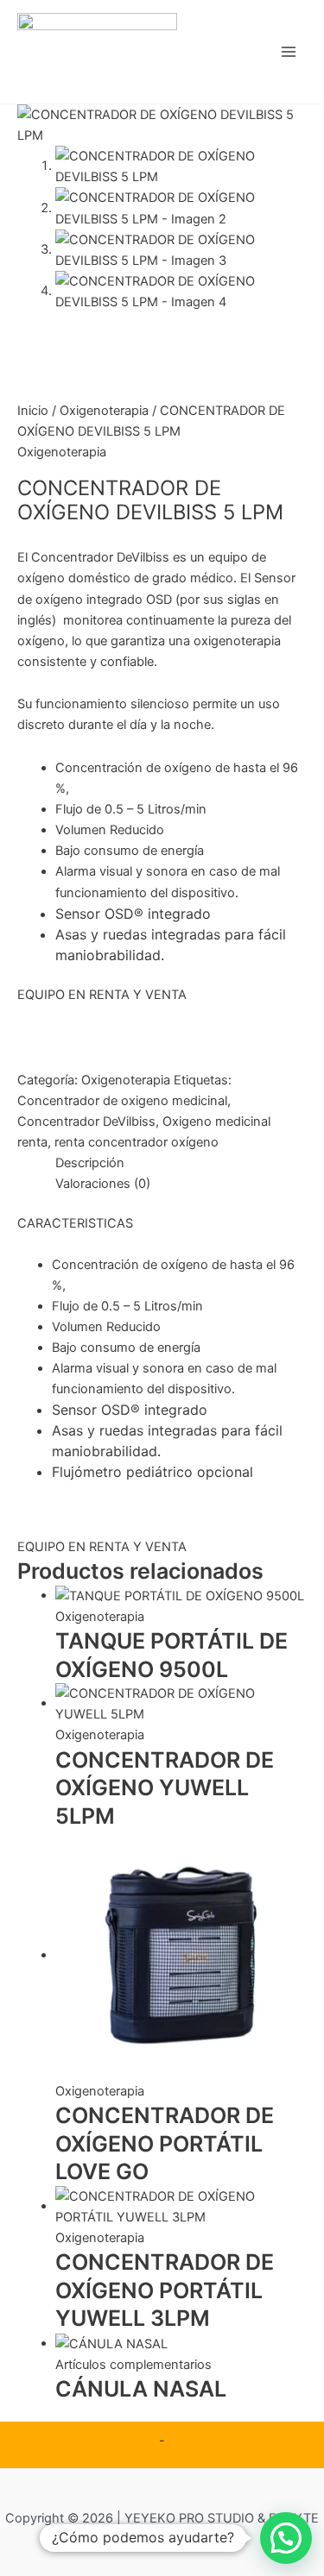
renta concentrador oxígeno (137, 1142)
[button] (286, 2538)
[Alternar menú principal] (289, 52)
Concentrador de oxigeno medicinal (122, 1101)
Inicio (33, 411)
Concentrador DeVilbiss (86, 1122)
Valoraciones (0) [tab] (103, 1184)
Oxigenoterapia (104, 411)
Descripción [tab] (90, 1163)
